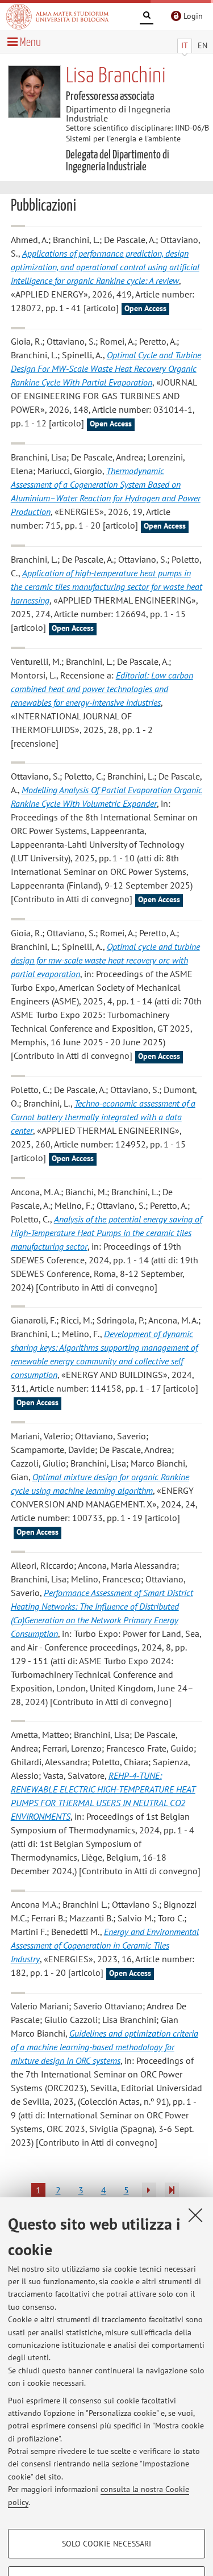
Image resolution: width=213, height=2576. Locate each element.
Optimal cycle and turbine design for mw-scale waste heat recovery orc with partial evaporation (105, 960)
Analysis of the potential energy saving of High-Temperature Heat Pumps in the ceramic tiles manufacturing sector (106, 1233)
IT (185, 45)
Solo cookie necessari (106, 2544)
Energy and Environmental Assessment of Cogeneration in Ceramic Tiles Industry (105, 1945)
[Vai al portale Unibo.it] (57, 16)
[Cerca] (147, 17)
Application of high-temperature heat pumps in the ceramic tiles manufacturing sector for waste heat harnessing (106, 587)
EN (202, 45)
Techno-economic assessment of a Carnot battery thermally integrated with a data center (103, 1117)
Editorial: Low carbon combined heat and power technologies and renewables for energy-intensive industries (102, 689)
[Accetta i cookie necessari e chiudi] (195, 2215)
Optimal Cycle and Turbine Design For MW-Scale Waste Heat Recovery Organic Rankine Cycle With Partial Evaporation (106, 368)
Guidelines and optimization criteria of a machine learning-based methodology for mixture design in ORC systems (105, 2047)
